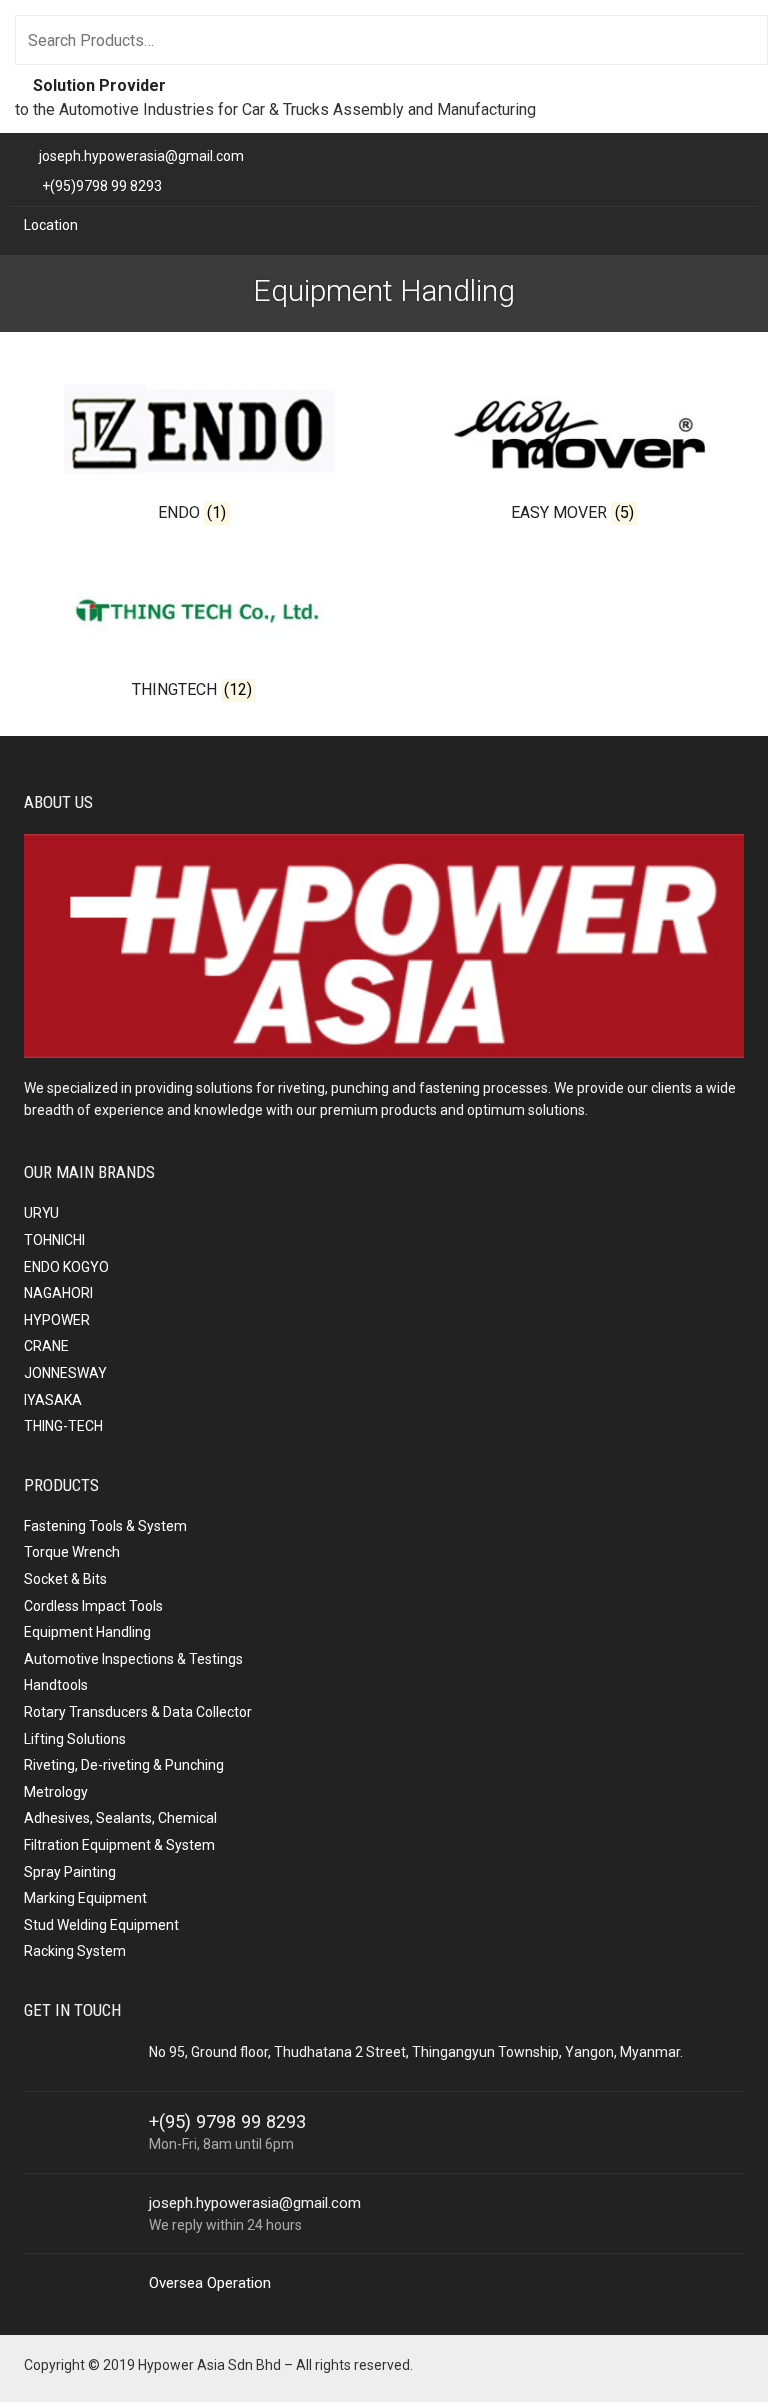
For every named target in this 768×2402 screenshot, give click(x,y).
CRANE (46, 1346)
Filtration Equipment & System (119, 1845)
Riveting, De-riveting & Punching (124, 1765)
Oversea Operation (210, 2283)
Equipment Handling (87, 1632)
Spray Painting (70, 1872)
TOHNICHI (54, 1240)
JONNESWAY (65, 1373)
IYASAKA (53, 1400)
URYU (41, 1213)
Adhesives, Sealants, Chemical (120, 1818)
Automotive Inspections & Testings (133, 1659)
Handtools (56, 1685)
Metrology (56, 1792)
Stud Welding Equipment (101, 1925)
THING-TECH (63, 1426)
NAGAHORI (58, 1293)
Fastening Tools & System (105, 1526)
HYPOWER (57, 1320)
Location (51, 225)
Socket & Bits (65, 1579)
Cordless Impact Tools (93, 1606)
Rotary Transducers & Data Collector (138, 1712)
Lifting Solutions (75, 1739)
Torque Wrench (72, 1552)
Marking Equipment (85, 1898)
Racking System (75, 1951)
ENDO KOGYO (66, 1267)
